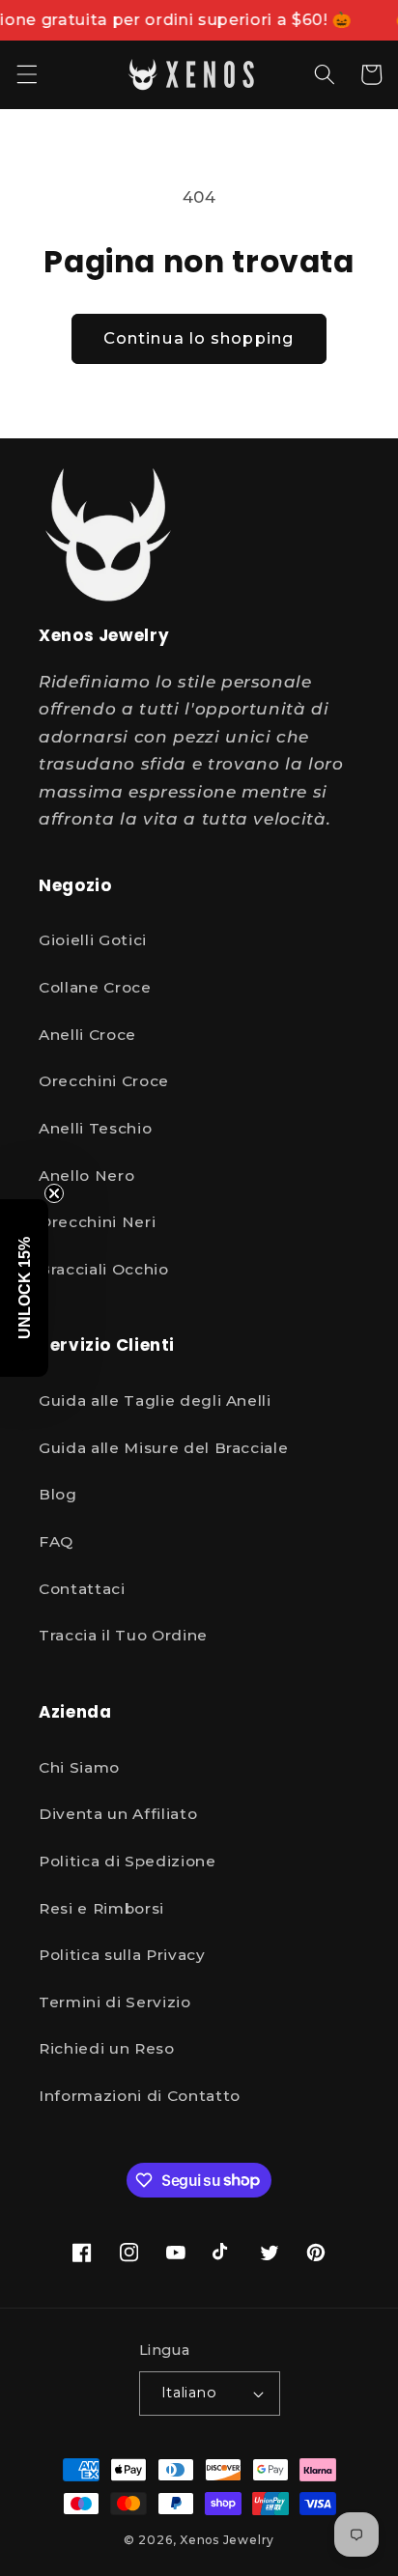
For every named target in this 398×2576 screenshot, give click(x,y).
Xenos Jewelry (227, 2540)
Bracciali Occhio (104, 1269)
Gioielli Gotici (93, 940)
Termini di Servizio (115, 2002)
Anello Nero (86, 1176)
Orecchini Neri (97, 1222)
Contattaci (82, 1589)
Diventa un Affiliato (118, 1814)
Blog (58, 1494)
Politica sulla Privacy (122, 1955)
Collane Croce (95, 987)
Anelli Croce (87, 1035)
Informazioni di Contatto (140, 2096)
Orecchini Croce (104, 1081)
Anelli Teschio (95, 1128)
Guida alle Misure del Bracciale (163, 1448)
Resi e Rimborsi (101, 1908)
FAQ (56, 1541)
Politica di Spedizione (128, 1861)
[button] (26, 74)
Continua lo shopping (199, 338)
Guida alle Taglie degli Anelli (155, 1400)
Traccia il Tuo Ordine (123, 1635)
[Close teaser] (54, 1193)
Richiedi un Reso (107, 2048)
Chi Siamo (79, 1767)
